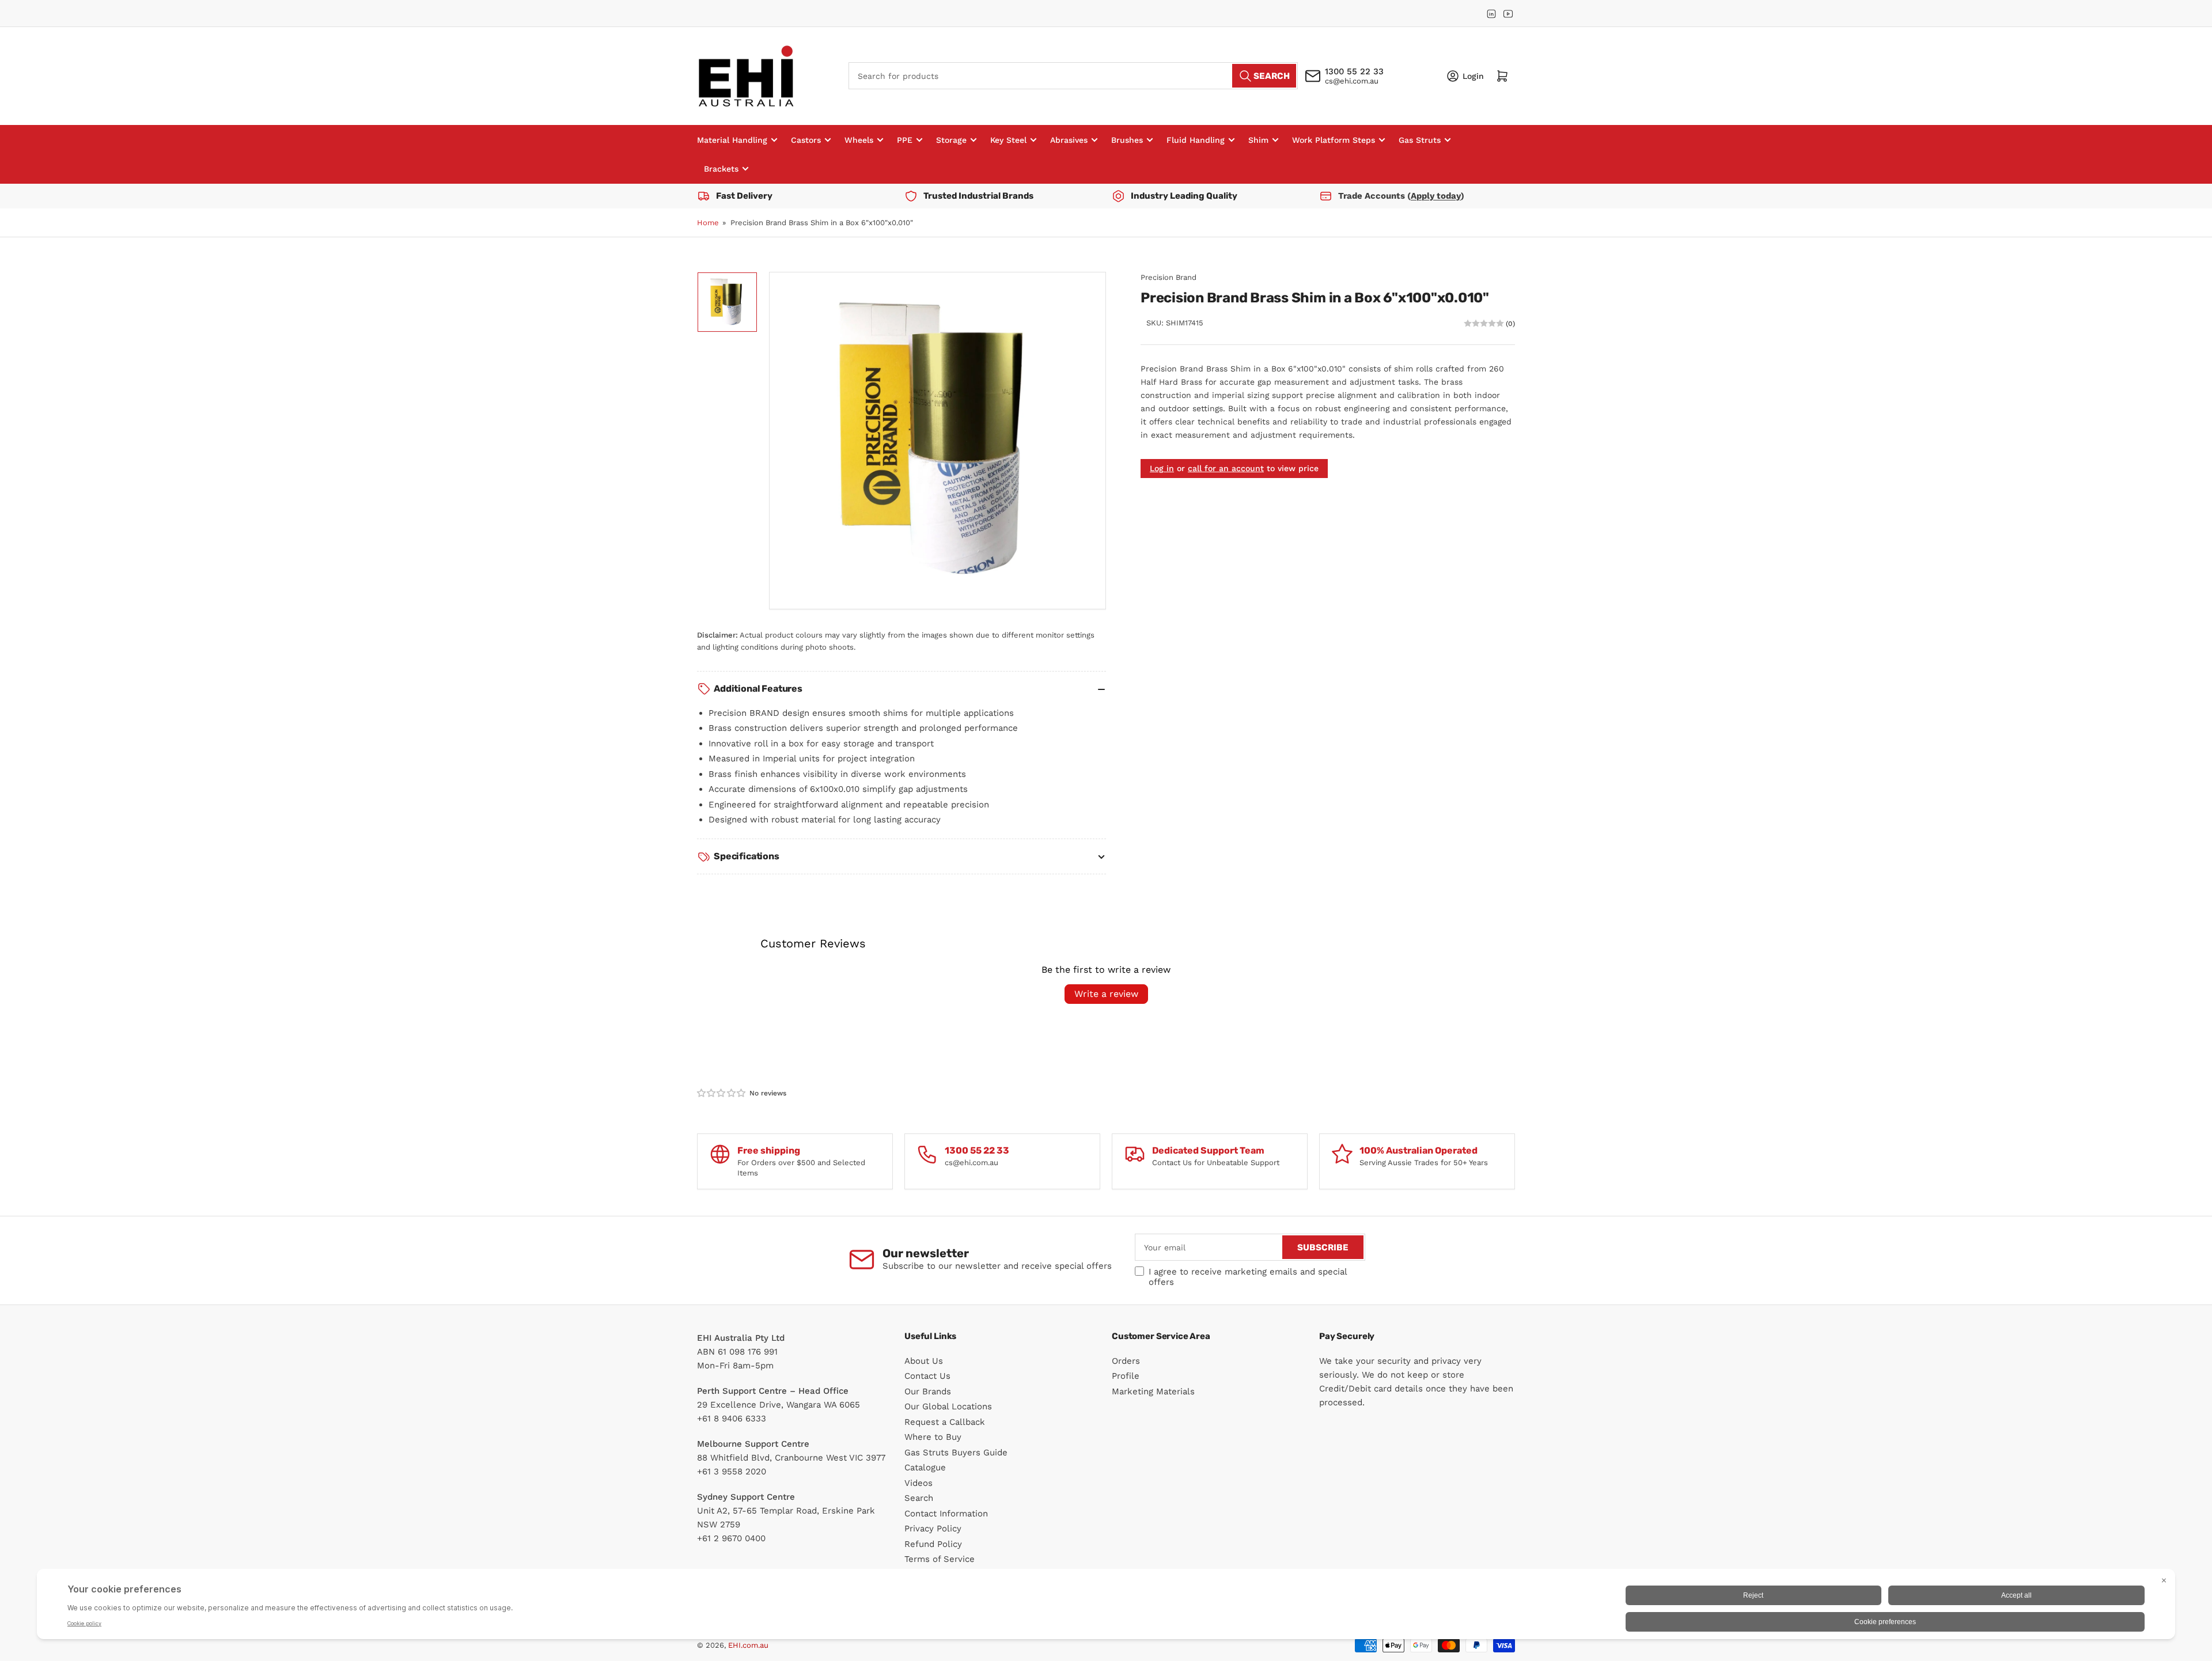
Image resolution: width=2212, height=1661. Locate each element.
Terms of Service (940, 1559)
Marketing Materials (1153, 1391)
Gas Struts (1420, 140)
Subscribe (1323, 1247)
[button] (722, 1093)
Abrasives (1069, 140)
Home (708, 223)
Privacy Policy (933, 1529)
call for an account (1226, 469)
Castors (806, 140)
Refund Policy (933, 1544)
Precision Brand (1169, 277)
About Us (924, 1361)
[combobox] (1073, 76)
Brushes (1127, 140)
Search (919, 1498)
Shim (1258, 140)
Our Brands (928, 1391)
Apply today (1436, 196)
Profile (1126, 1376)
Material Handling (732, 140)
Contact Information (946, 1514)
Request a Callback (945, 1422)
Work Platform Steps (1334, 140)
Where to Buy (933, 1437)
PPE (905, 140)
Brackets (721, 169)
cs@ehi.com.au (1352, 81)
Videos (918, 1483)
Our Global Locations (948, 1406)
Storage (951, 140)
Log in (1162, 469)
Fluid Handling (1196, 140)
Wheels (859, 140)
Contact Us (927, 1376)
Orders (1126, 1361)
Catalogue (925, 1467)
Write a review (1106, 994)
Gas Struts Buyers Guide (956, 1453)
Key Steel (1008, 140)
